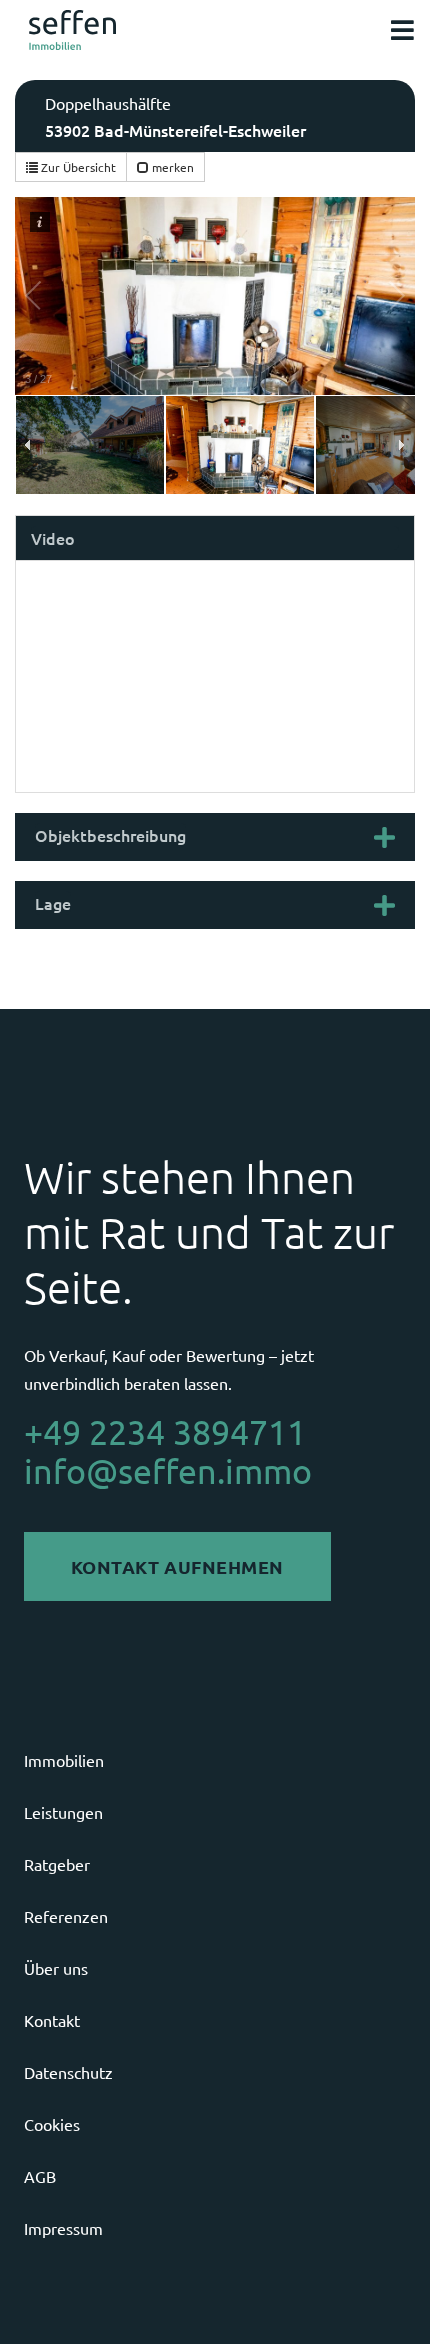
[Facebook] (340, 2302)
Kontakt (52, 2020)
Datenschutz (68, 2072)
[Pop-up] (402, 30)
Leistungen (63, 1812)
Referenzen (66, 1916)
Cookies (52, 2124)
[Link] (72, 30)
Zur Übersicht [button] (77, 167)
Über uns (56, 1968)
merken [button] (171, 167)
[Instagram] (293, 2302)
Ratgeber (57, 1864)
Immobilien (64, 1760)
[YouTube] (386, 2302)
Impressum (63, 2228)
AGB (40, 2176)
